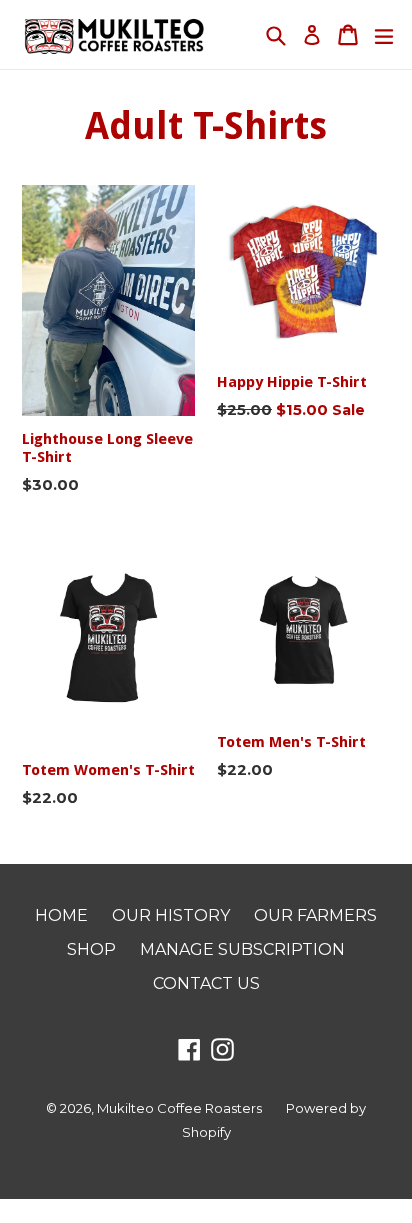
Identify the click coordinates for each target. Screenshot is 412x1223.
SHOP (91, 949)
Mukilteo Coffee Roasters (179, 1108)
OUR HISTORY (171, 915)
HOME (61, 915)
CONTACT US (206, 983)
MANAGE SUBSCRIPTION (242, 949)
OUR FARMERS (315, 915)
